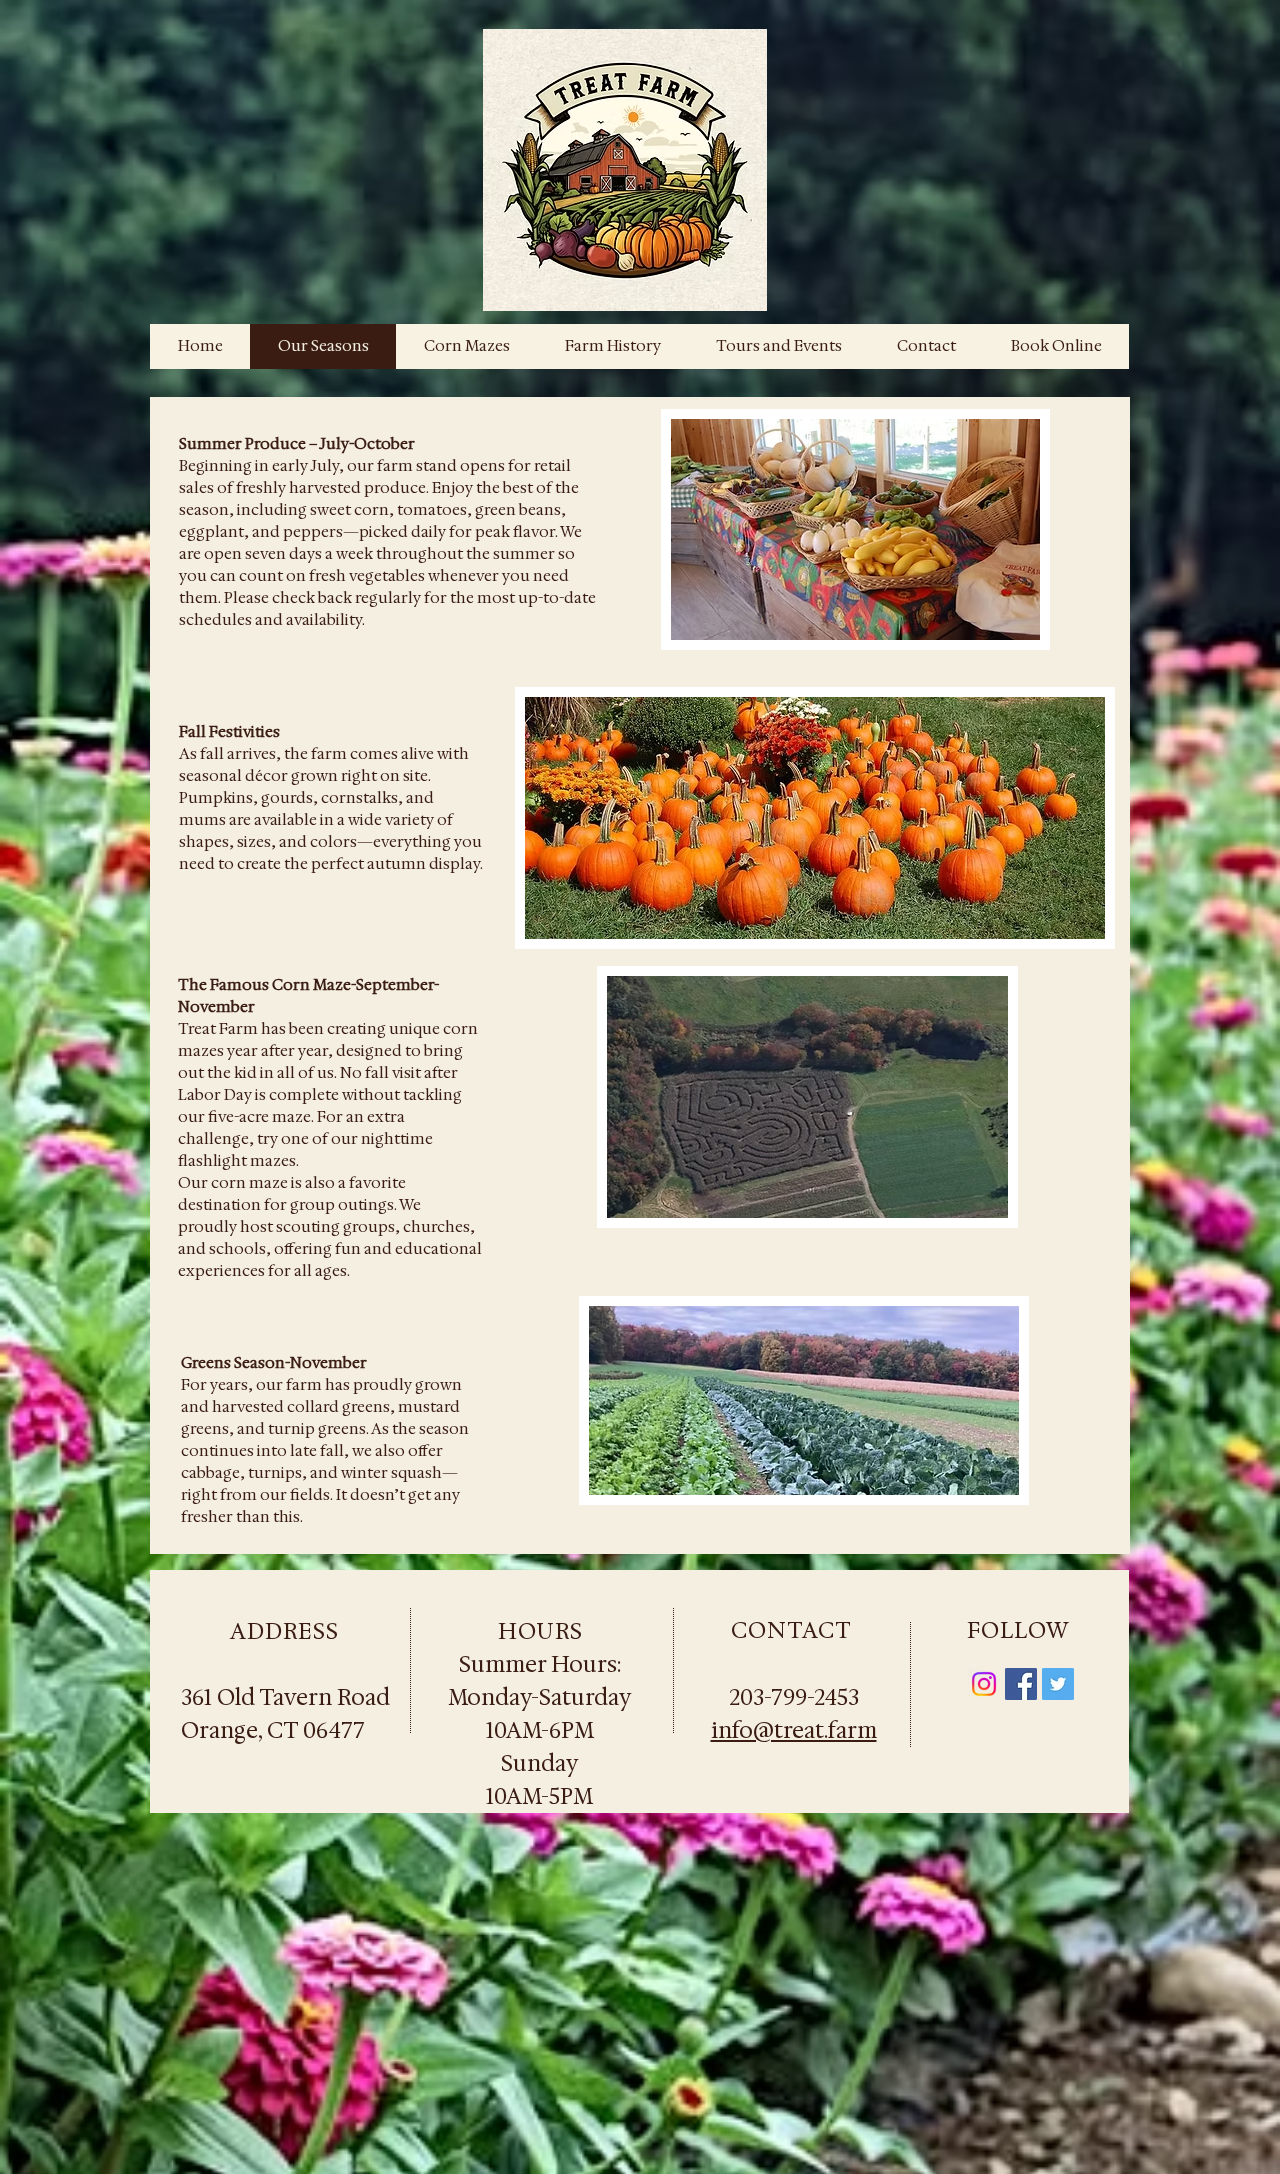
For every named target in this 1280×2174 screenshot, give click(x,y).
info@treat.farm (794, 1730)
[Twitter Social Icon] (1058, 1684)
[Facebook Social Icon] (1021, 1684)
